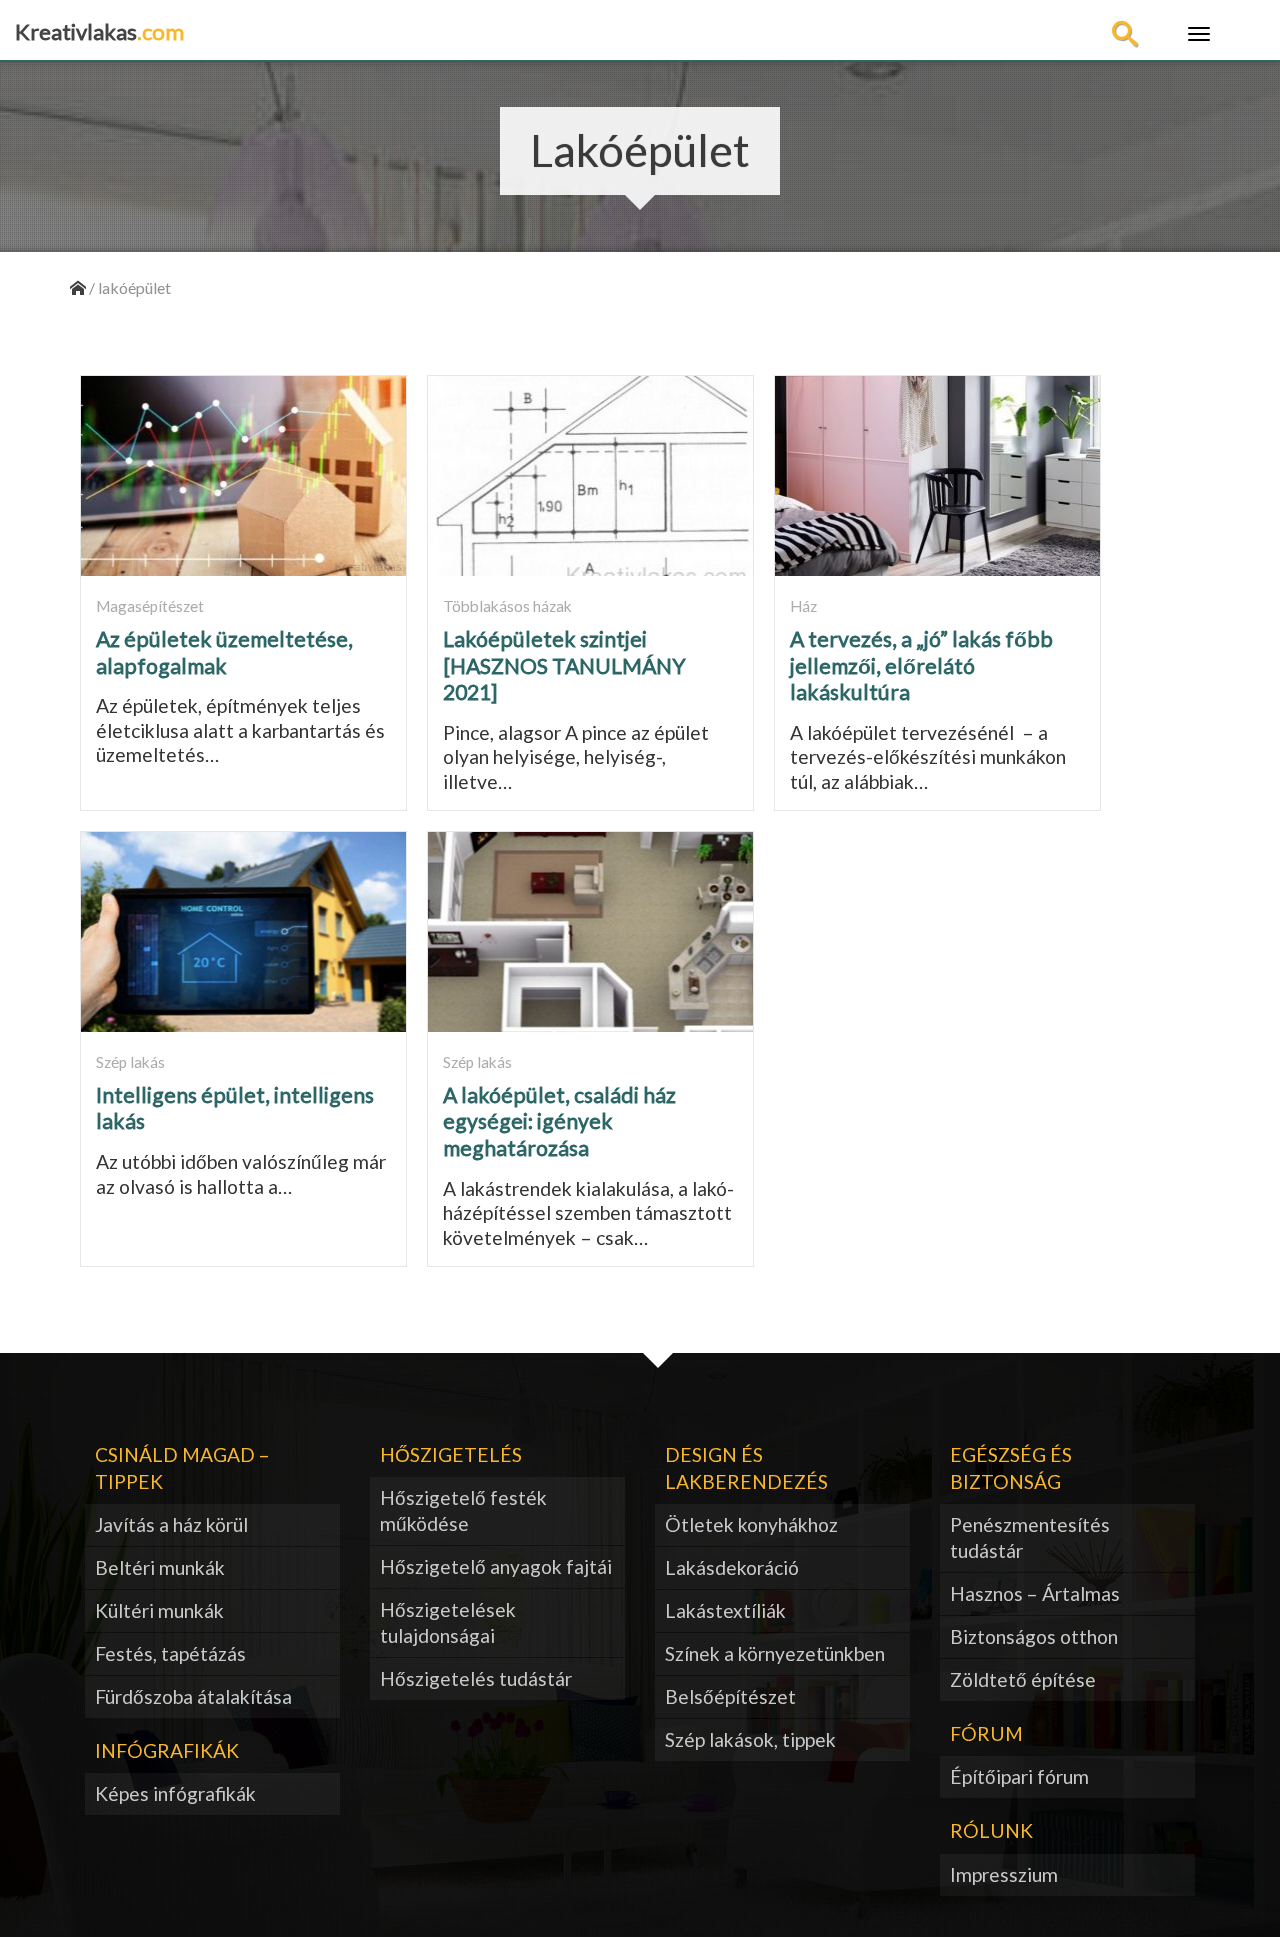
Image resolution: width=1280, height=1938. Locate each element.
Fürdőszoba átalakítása (193, 1696)
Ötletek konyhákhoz (751, 1524)
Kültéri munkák (159, 1610)
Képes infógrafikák (175, 1793)
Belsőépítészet (730, 1696)
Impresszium (1004, 1874)
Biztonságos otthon (1034, 1636)
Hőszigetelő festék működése (463, 1510)
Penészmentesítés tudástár (1030, 1537)
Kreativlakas (99, 31)
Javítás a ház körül (171, 1524)
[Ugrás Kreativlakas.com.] (78, 287)
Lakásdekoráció (732, 1567)
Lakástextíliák (725, 1610)
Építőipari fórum (1019, 1776)
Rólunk (991, 1830)
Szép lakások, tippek (750, 1739)
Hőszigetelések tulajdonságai (448, 1622)
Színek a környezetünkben (775, 1653)
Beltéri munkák (160, 1567)
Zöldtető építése (1023, 1679)
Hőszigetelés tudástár (476, 1678)
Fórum (986, 1733)
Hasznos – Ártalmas (1035, 1593)
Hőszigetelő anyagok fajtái (496, 1566)
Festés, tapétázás (170, 1653)
